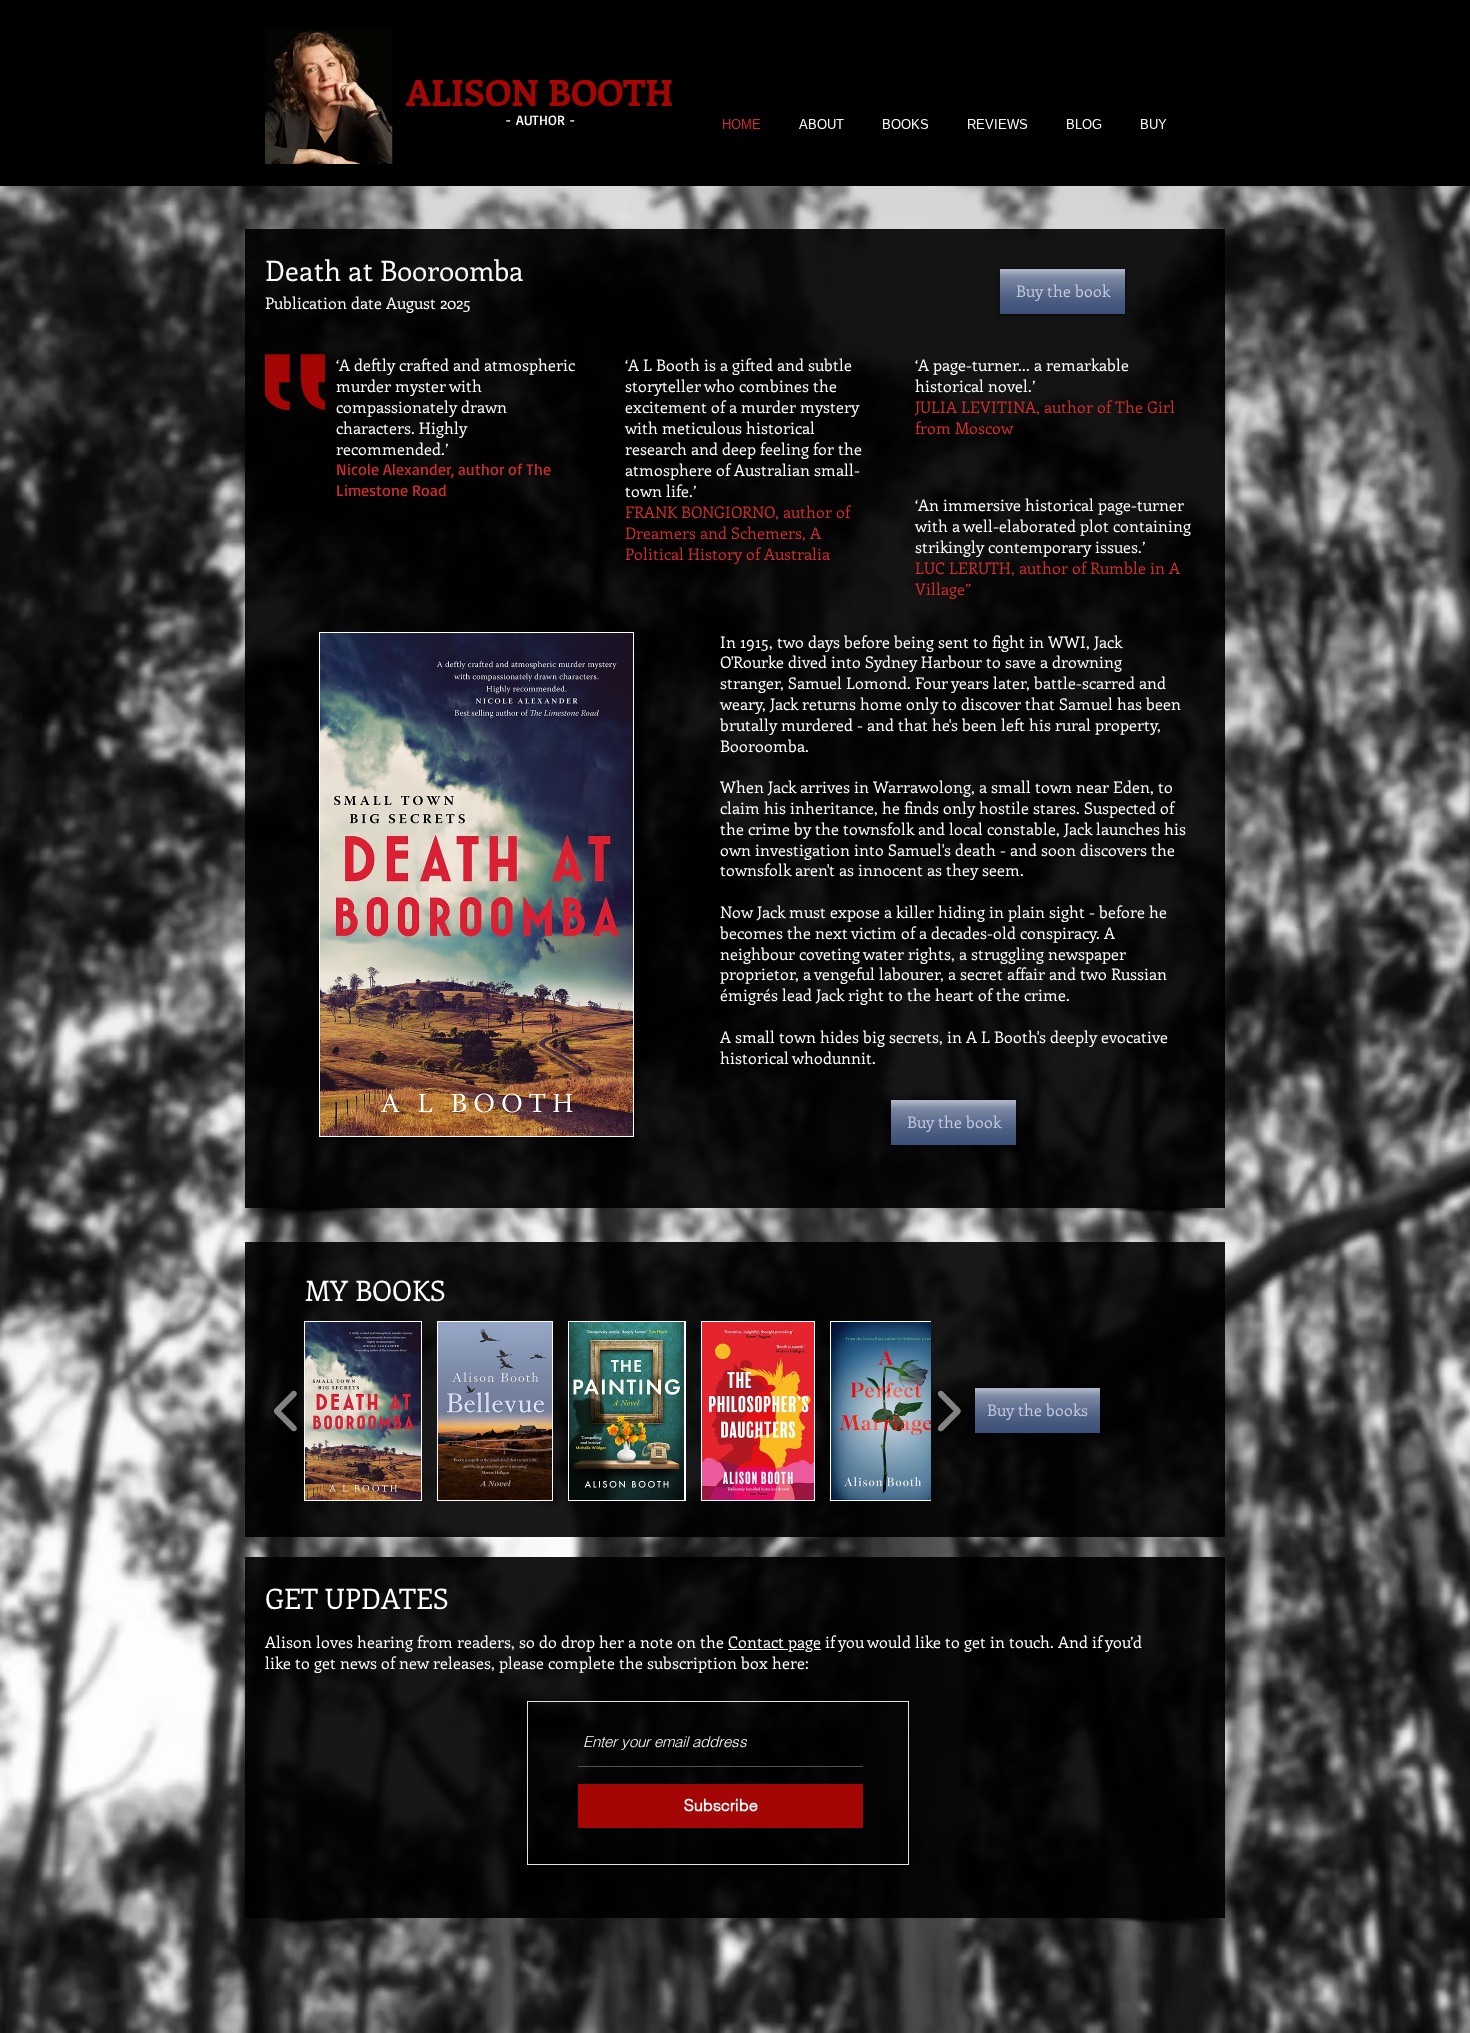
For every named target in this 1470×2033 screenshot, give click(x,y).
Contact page (774, 1641)
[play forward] (948, 1411)
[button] (363, 1411)
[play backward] (286, 1411)
